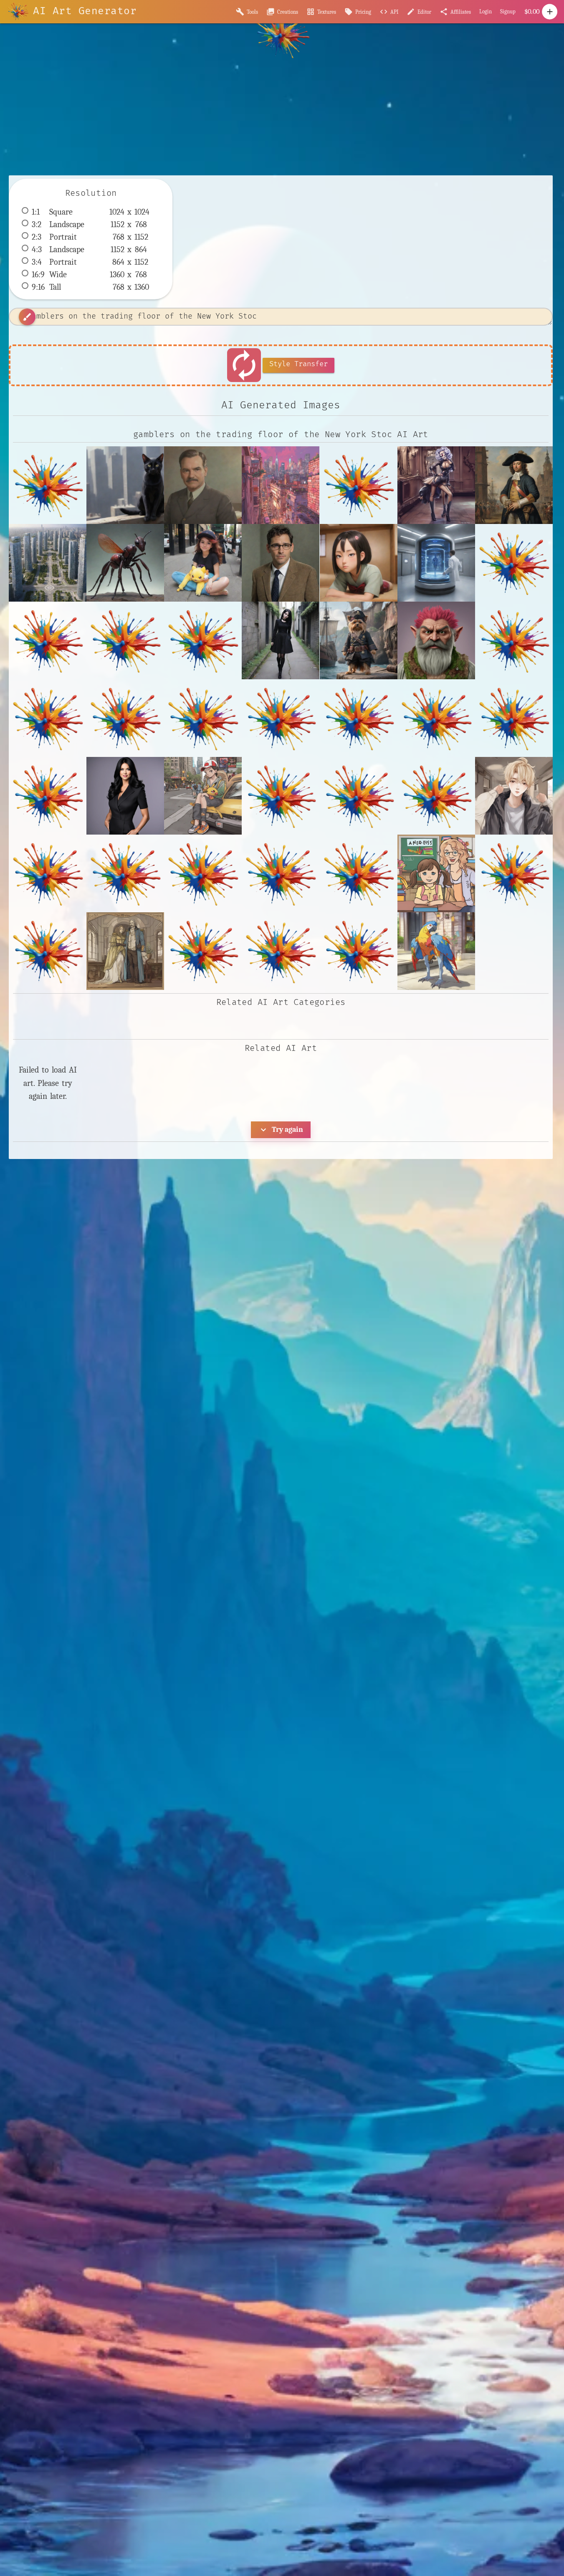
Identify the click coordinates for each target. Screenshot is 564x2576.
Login (486, 11)
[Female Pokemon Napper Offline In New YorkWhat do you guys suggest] (203, 563)
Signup (508, 11)
